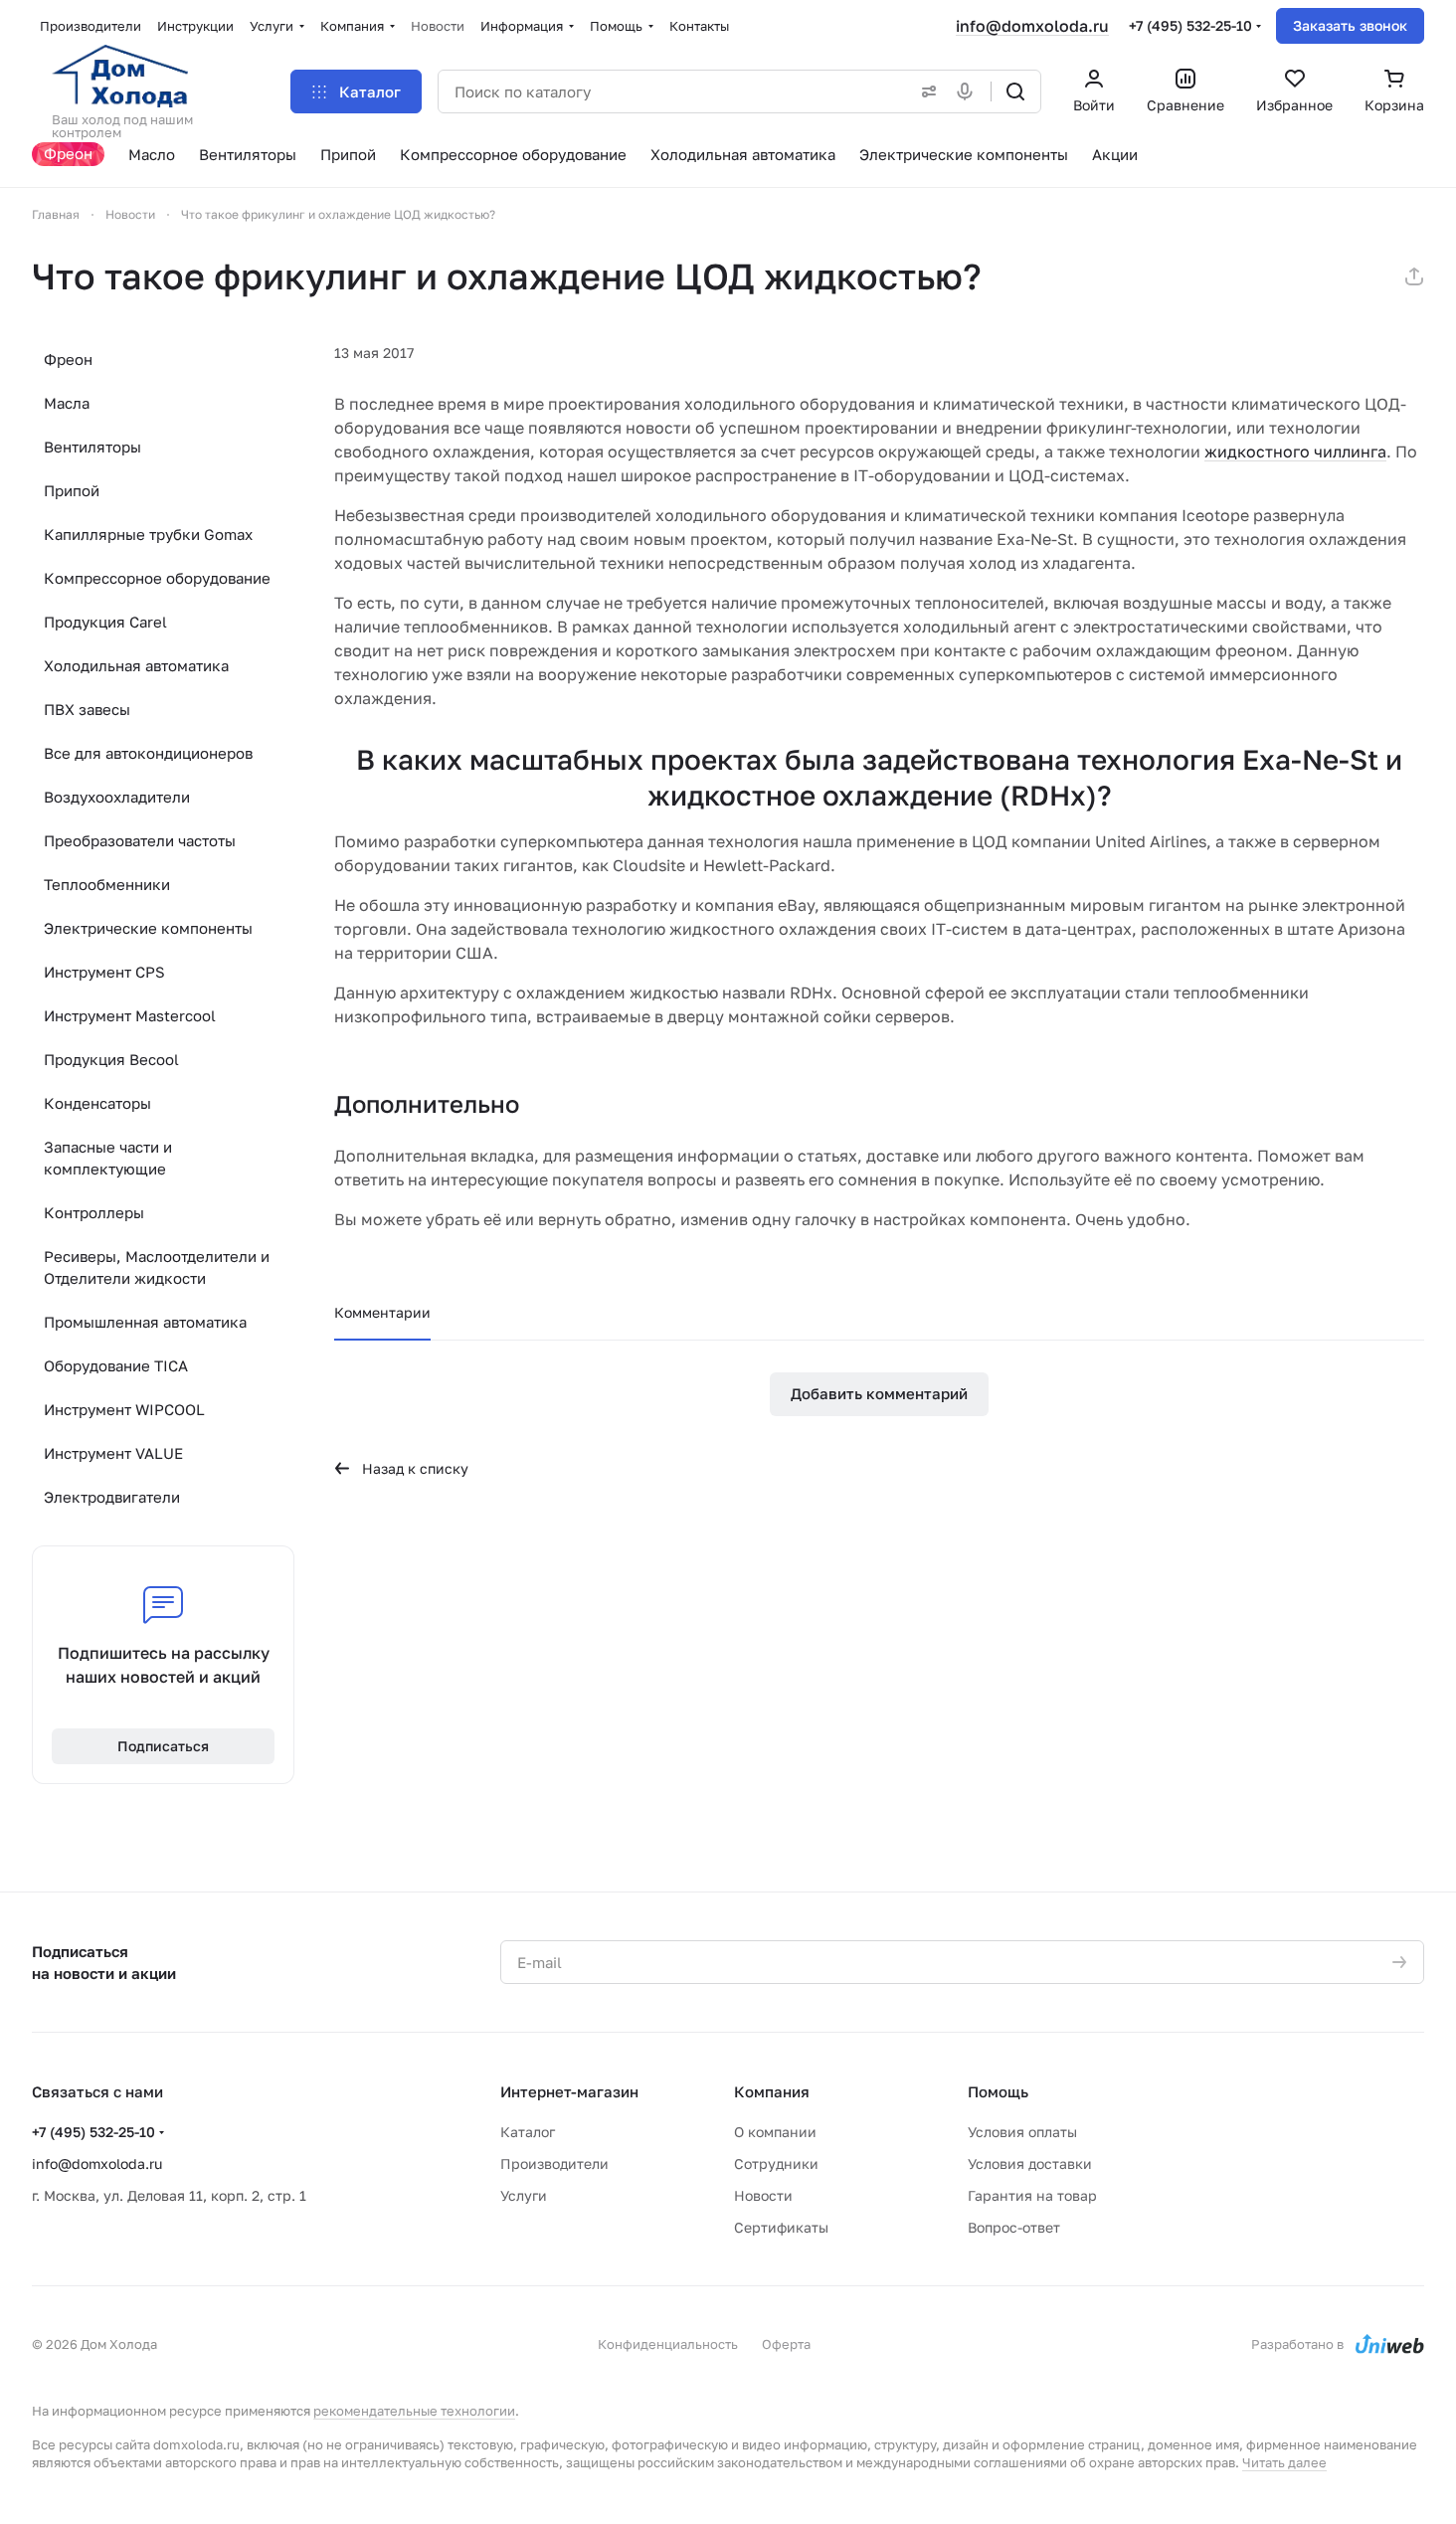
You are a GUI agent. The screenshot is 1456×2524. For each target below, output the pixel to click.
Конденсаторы (97, 1103)
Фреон (68, 359)
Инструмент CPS (104, 972)
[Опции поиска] (925, 91)
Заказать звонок (1350, 25)
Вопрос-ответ (1014, 2227)
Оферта (786, 2344)
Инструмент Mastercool (130, 1015)
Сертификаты (781, 2227)
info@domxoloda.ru (1032, 26)
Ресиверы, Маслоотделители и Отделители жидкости (157, 1267)
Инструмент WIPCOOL (124, 1409)
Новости (763, 2195)
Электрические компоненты (148, 928)
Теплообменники (107, 884)
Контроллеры (94, 1212)
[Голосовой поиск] (969, 91)
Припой (72, 490)
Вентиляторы (92, 447)
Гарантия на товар (1032, 2195)
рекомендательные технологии (414, 2411)
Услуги (524, 2195)
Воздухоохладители (117, 797)
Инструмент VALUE (113, 1453)
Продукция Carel (105, 622)
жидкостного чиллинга (1295, 451)
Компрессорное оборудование (157, 578)
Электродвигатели (112, 1497)
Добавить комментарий (879, 1393)
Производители (554, 2163)
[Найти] (1015, 91)
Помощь (998, 2091)
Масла (67, 403)
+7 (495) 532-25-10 (1190, 25)
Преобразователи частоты (140, 840)
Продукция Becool (111, 1059)
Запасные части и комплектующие (108, 1158)
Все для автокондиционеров (148, 753)
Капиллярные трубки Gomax (148, 534)
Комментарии (382, 1312)
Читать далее (1284, 2462)
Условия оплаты (1022, 2132)
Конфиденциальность (668, 2344)
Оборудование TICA (116, 1365)
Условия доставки (1030, 2163)
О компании (775, 2132)
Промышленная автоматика (145, 1322)
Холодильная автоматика (136, 665)
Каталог (528, 2132)
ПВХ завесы (87, 709)
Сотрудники (776, 2163)
